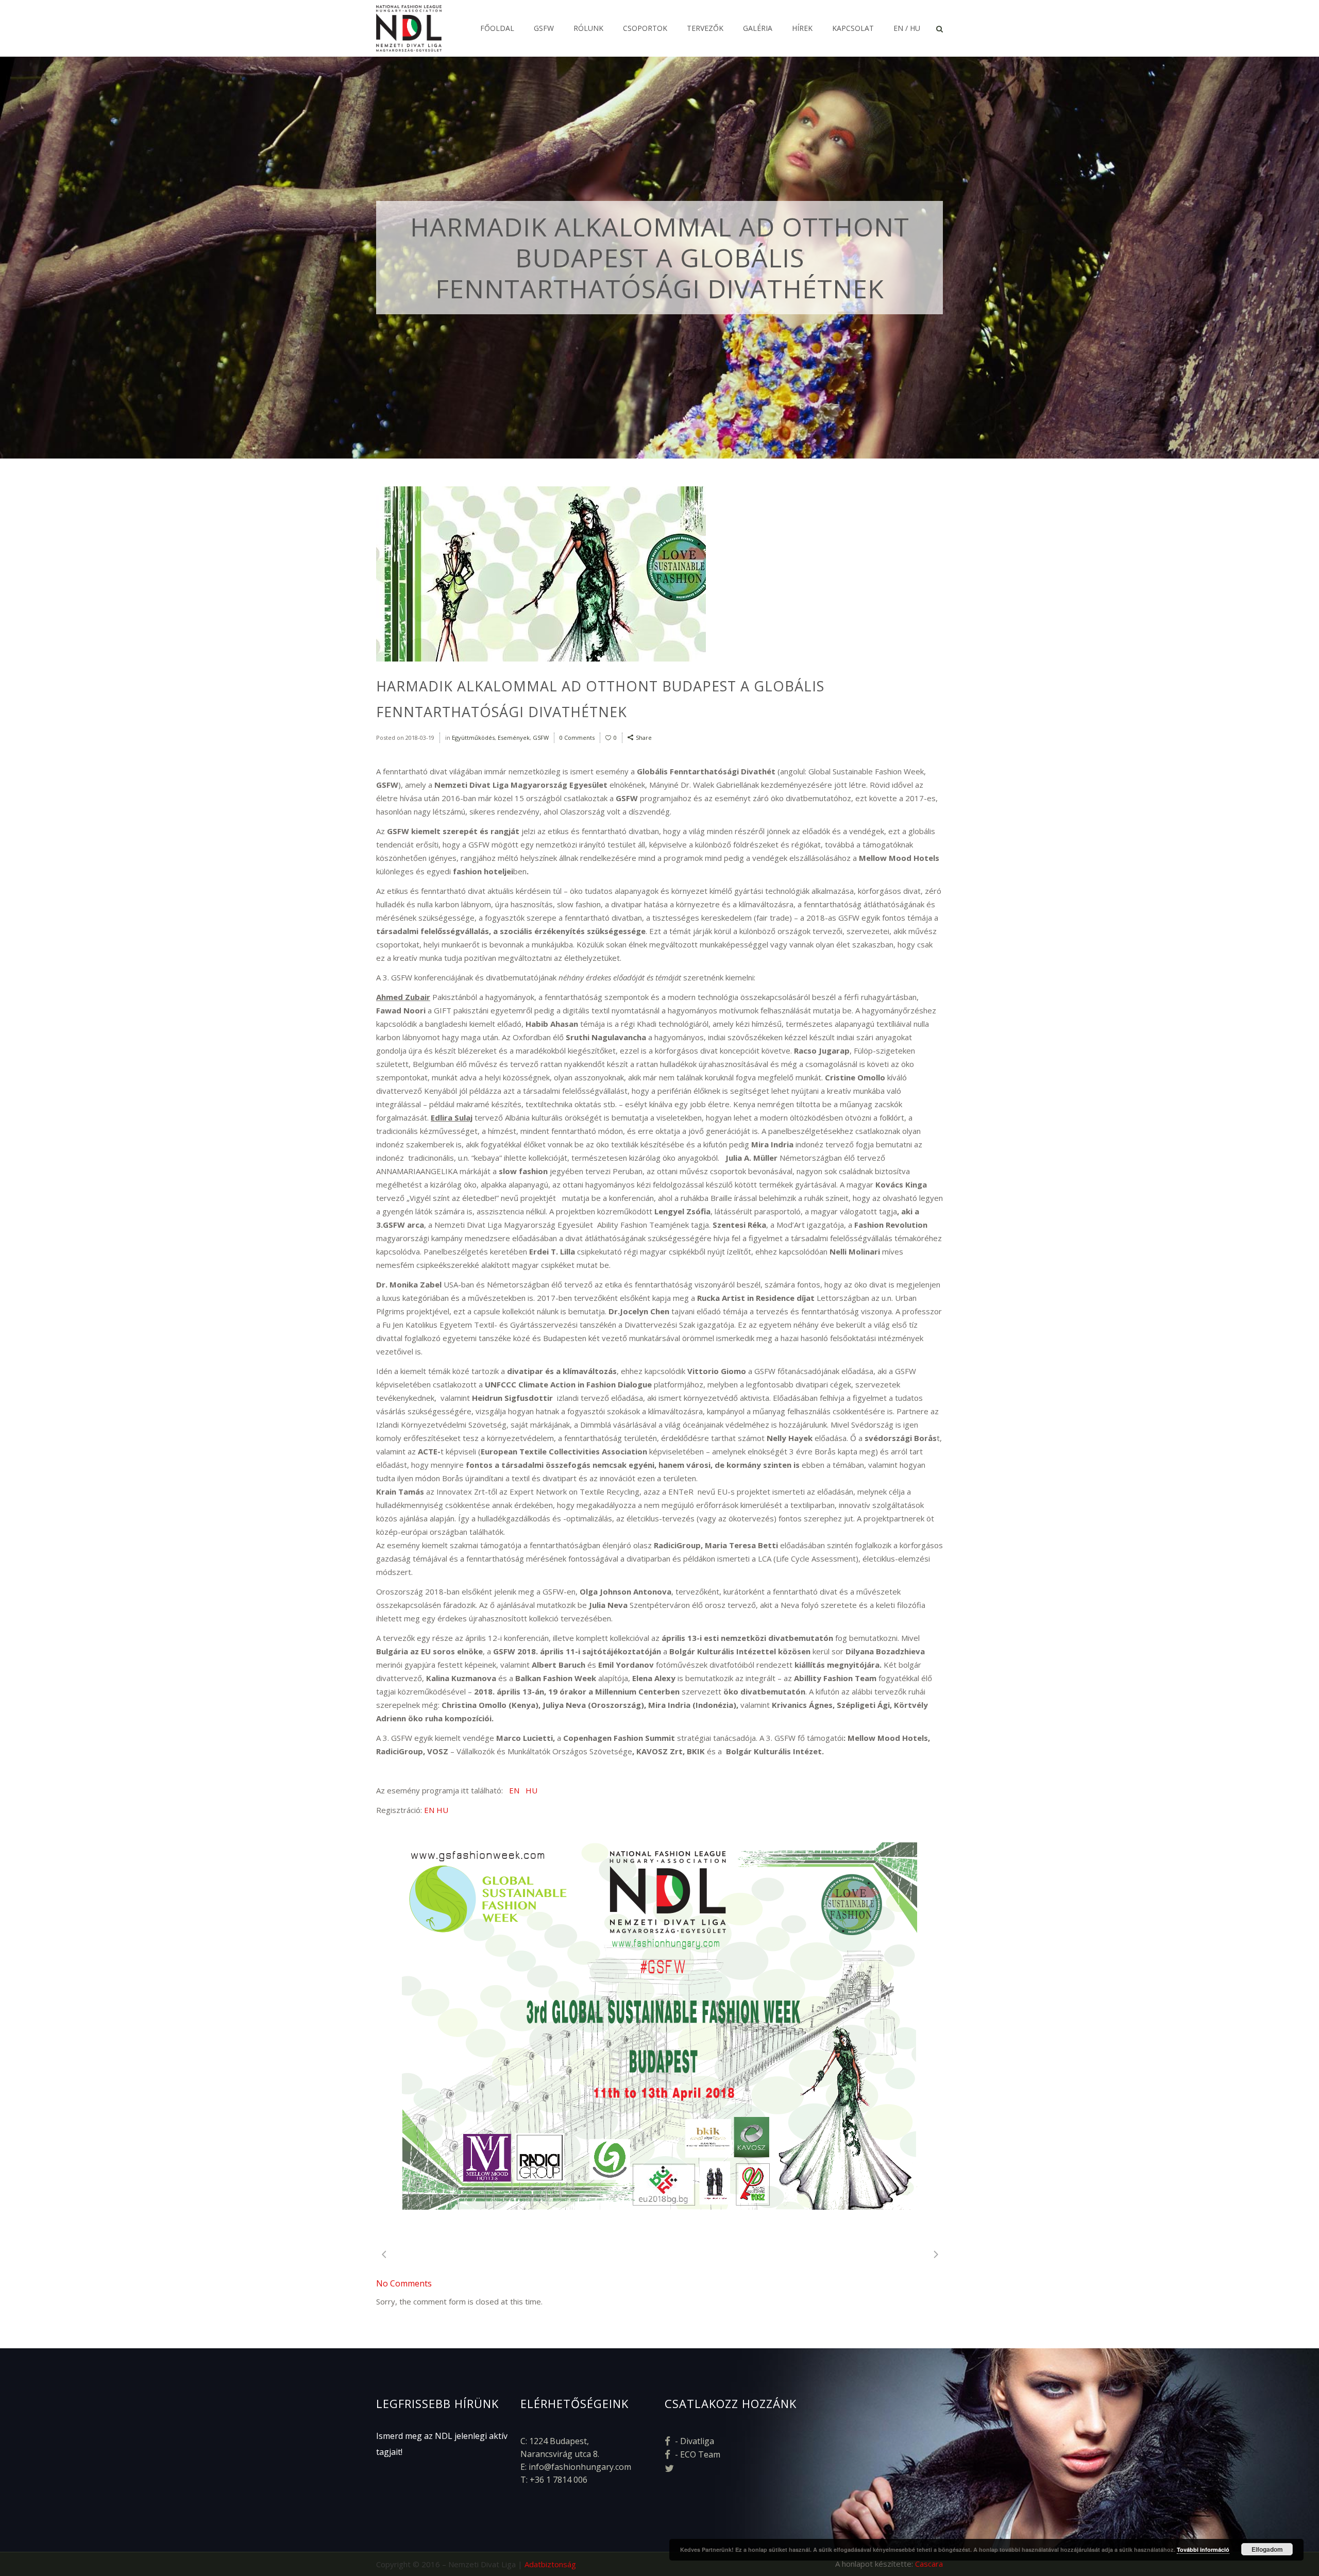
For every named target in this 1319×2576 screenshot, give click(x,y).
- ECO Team (697, 2454)
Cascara (929, 2564)
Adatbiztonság (550, 2564)
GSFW (541, 738)
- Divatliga (694, 2441)
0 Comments (577, 738)
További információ (1203, 2549)
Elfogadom (1267, 2549)
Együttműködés (473, 738)
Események (514, 738)
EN (514, 1790)
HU (531, 1790)
